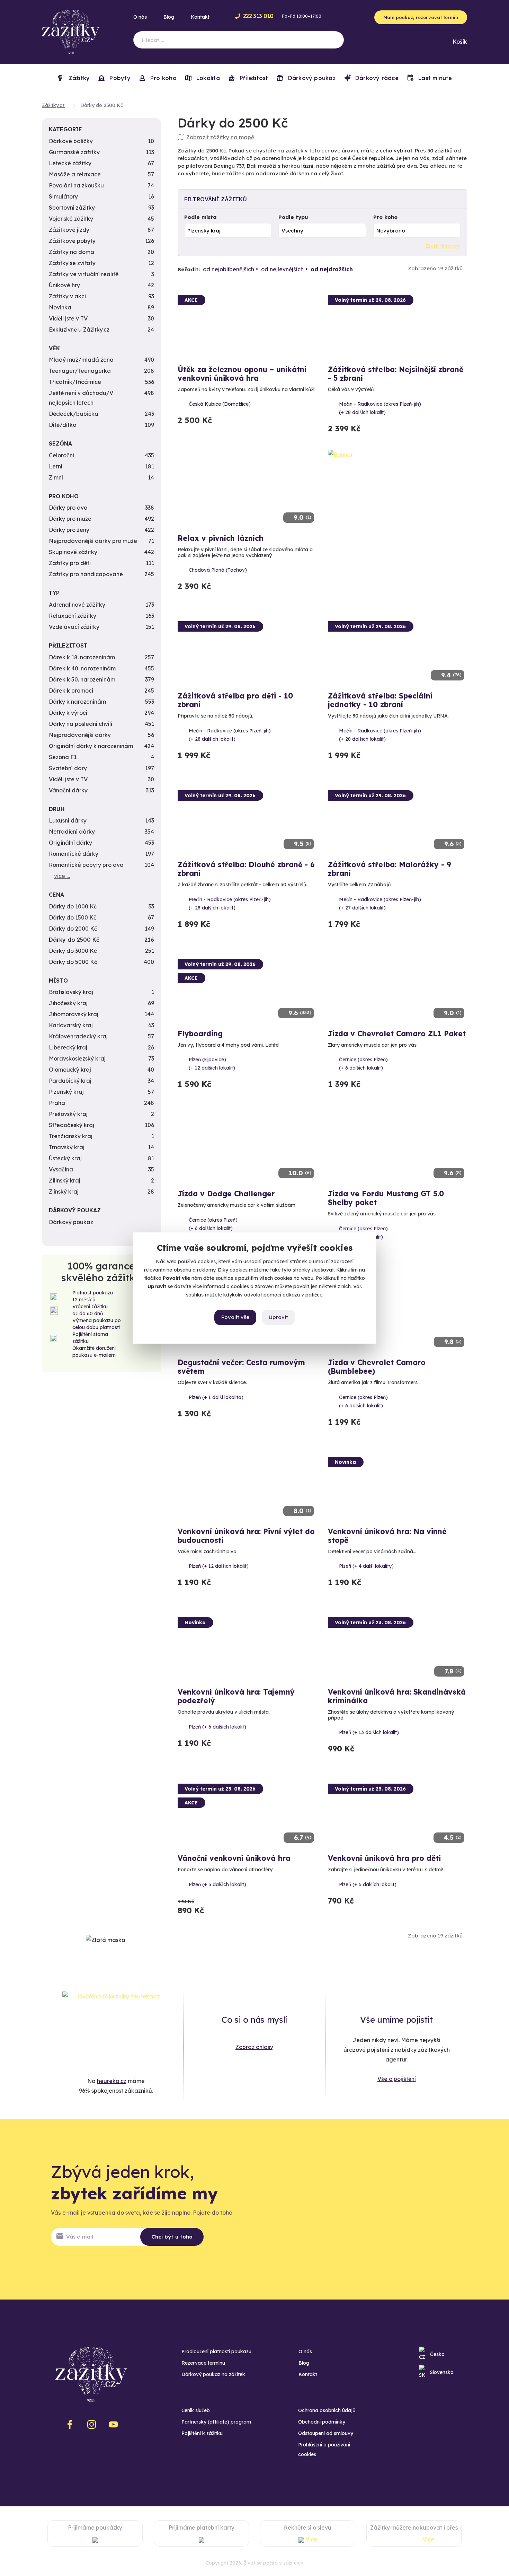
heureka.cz (112, 2081)
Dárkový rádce (376, 78)
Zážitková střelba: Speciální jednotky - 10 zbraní (380, 700)
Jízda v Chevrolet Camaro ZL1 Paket (397, 1034)
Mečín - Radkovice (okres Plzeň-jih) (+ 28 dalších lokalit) (380, 408)
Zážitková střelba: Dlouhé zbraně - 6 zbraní (246, 869)
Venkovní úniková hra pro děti (384, 1858)
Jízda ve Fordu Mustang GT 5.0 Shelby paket (386, 1198)
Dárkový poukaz (311, 78)
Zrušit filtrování (443, 246)
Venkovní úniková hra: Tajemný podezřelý (236, 1696)
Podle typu (293, 217)
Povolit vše (235, 1317)
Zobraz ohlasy (254, 2047)
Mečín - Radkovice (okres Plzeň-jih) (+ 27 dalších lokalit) (380, 904)
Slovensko (442, 2372)
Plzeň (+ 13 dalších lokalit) (369, 1732)
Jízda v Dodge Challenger (226, 1194)
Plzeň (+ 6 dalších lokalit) (217, 1727)
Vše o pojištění (397, 2079)
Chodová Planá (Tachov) (218, 570)
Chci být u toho (172, 2237)
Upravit (278, 1317)
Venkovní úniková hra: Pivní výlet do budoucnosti (246, 1536)
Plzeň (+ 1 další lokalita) (216, 1397)
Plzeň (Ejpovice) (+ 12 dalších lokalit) (212, 1064)
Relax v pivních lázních (221, 538)
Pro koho (385, 217)
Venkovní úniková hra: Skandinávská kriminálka (397, 1696)
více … (62, 876)
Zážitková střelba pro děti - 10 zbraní (235, 700)
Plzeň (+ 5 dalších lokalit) (217, 1884)
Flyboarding (200, 1034)
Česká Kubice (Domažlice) (220, 404)
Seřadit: (189, 269)
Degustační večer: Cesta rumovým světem (241, 1367)
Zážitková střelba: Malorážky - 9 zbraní (390, 869)
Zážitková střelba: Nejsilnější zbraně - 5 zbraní (396, 374)
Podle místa (200, 217)
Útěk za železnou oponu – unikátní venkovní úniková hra (242, 374)
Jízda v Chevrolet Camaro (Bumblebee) (377, 1367)
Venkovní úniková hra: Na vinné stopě (387, 1536)
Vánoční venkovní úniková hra (234, 1858)
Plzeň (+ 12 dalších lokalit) (219, 1566)
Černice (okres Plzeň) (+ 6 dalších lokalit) (363, 1064)
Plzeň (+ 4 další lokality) (366, 1566)
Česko (437, 2354)
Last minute (434, 78)
